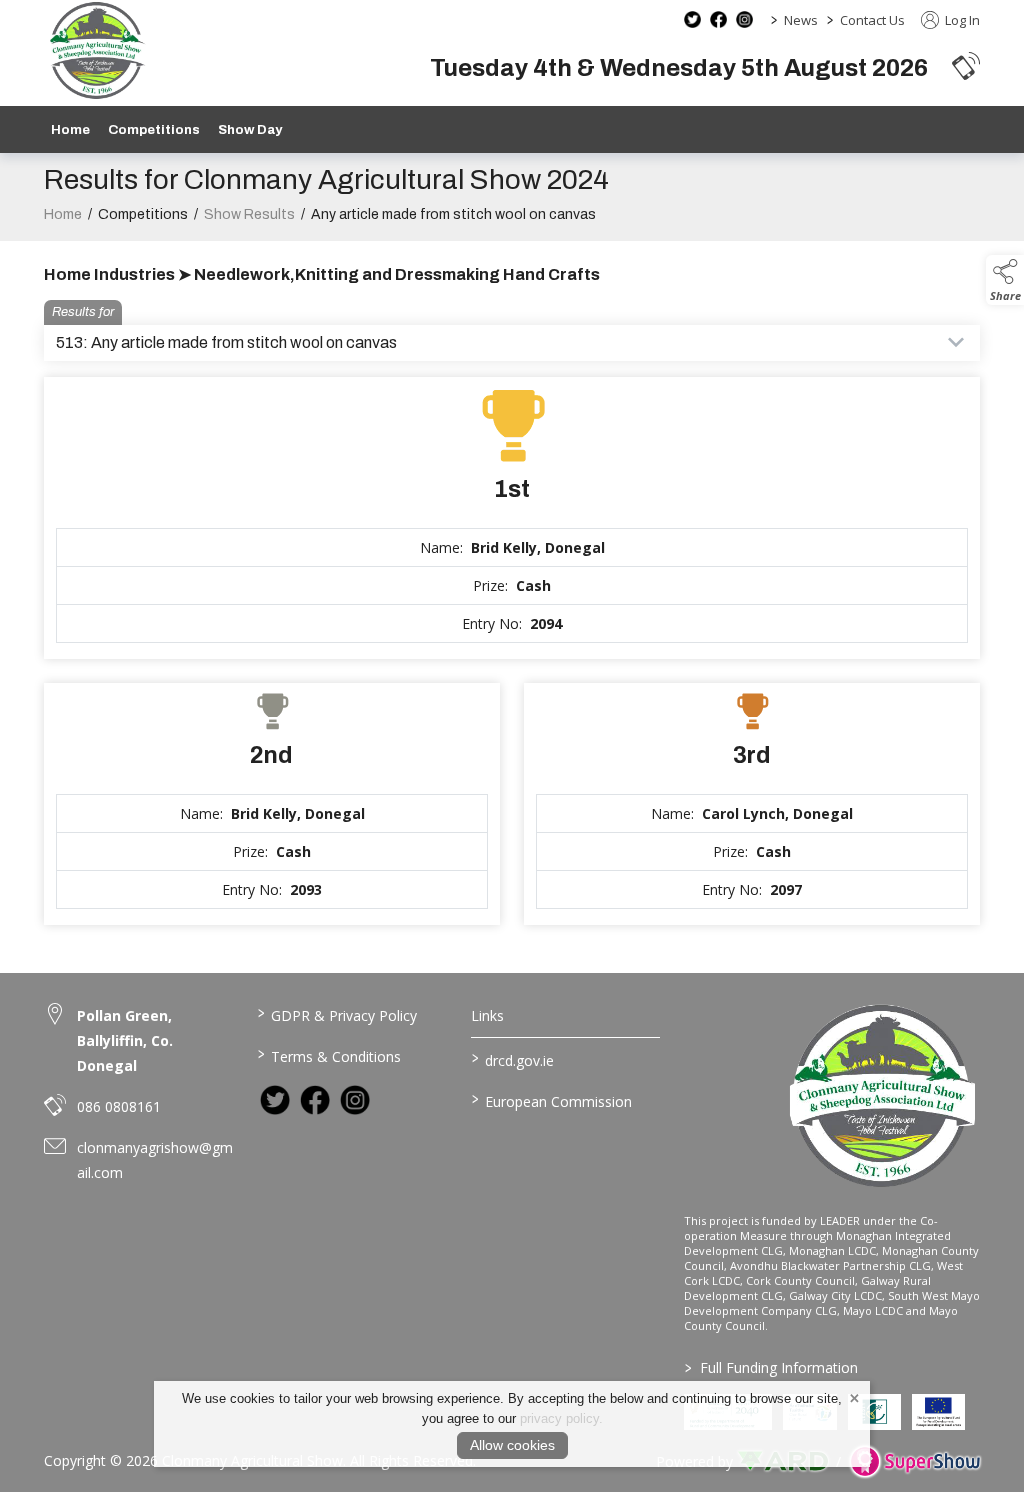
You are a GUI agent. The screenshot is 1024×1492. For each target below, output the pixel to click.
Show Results (249, 214)
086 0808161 (119, 1106)
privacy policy (559, 1418)
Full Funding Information (771, 1367)
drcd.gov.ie (512, 1059)
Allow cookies (512, 1445)
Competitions (154, 129)
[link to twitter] (275, 1100)
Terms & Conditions (329, 1055)
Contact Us (872, 20)
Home (70, 129)
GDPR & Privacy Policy (337, 1014)
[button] (966, 65)
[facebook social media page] (718, 19)
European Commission (551, 1100)
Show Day (250, 129)
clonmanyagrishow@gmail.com (155, 1160)
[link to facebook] (315, 1100)
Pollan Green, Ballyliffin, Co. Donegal (125, 1040)
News (801, 20)
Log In (961, 20)
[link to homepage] (96, 50)
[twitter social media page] (692, 19)
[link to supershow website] (914, 1461)
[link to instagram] (355, 1100)
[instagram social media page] (744, 19)
